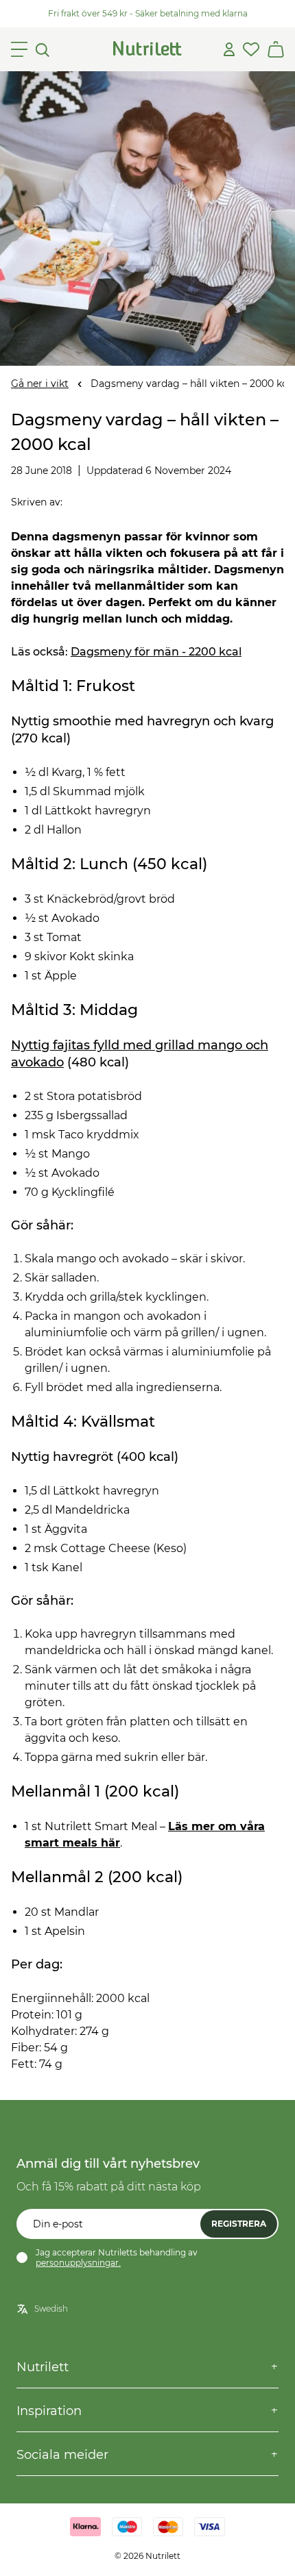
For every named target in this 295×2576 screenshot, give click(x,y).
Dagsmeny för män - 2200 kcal (156, 652)
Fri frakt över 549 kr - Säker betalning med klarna (148, 13)
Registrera (239, 2224)
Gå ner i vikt (40, 384)
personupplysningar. (78, 2263)
